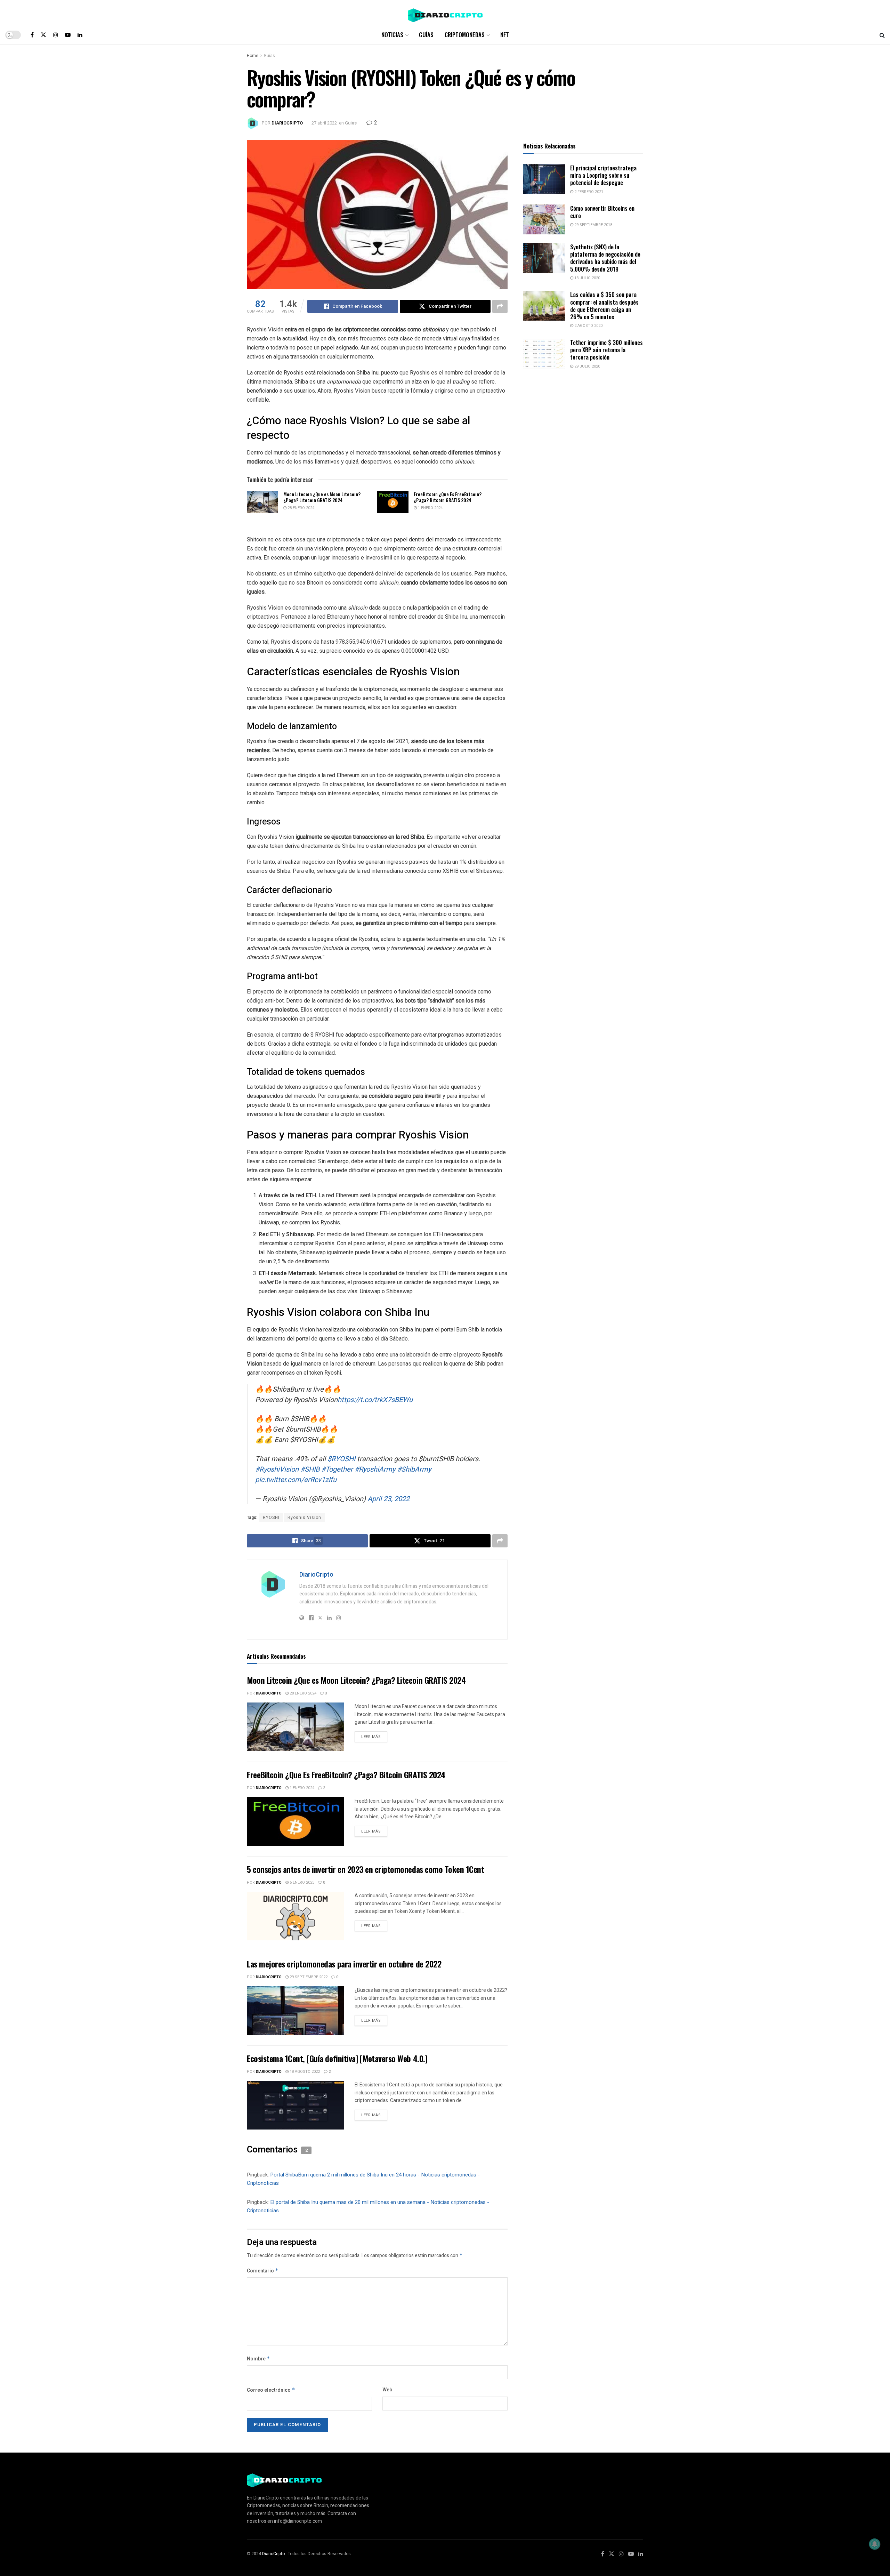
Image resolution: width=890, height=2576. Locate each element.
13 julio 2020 (587, 278)
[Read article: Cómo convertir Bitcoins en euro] (544, 219)
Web (387, 2390)
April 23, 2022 (389, 1499)
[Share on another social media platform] (500, 306)
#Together (337, 1469)
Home (253, 56)
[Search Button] (882, 35)
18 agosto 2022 (304, 2072)
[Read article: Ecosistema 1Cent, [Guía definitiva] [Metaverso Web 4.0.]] (296, 2105)
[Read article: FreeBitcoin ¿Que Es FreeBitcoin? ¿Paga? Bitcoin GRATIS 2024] (393, 502)
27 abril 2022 (324, 123)
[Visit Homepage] (445, 13)
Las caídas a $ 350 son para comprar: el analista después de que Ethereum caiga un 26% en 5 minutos (604, 305)
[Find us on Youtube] (68, 35)
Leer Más (374, 1736)
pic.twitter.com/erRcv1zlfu (296, 1480)
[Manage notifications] (875, 2544)
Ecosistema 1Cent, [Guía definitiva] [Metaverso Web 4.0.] (337, 2058)
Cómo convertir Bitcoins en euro (602, 212)
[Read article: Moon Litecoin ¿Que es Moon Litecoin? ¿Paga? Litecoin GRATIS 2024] (262, 502)
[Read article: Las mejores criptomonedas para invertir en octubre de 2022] (296, 2011)
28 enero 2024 (300, 508)
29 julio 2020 (587, 366)
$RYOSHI (341, 1459)
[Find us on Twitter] (43, 35)
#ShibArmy (414, 1469)
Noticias (392, 35)
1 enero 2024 (430, 508)
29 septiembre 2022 (308, 1977)
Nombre (258, 2359)
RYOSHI (271, 1518)
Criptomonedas (465, 35)
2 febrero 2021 (588, 192)
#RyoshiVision (277, 1469)
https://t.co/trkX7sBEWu (375, 1400)
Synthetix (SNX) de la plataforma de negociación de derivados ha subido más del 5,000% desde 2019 (605, 258)
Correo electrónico (271, 2390)
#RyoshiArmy (375, 1469)
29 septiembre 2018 (593, 225)
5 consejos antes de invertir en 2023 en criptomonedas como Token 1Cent (365, 1869)
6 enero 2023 (301, 1882)
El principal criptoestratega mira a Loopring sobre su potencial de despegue (603, 175)
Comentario (263, 2271)
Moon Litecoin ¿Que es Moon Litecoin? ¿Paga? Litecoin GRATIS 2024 (322, 497)
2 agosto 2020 (588, 326)
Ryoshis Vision (304, 1518)
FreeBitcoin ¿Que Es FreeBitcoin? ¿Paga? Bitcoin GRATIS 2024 (448, 497)
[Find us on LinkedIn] (80, 35)
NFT (505, 35)
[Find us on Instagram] (56, 35)
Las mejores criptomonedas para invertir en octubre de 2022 (344, 1964)
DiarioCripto (287, 123)
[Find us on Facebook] (32, 35)
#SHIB (310, 1469)
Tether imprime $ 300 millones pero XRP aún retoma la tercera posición (606, 350)
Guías (426, 35)
